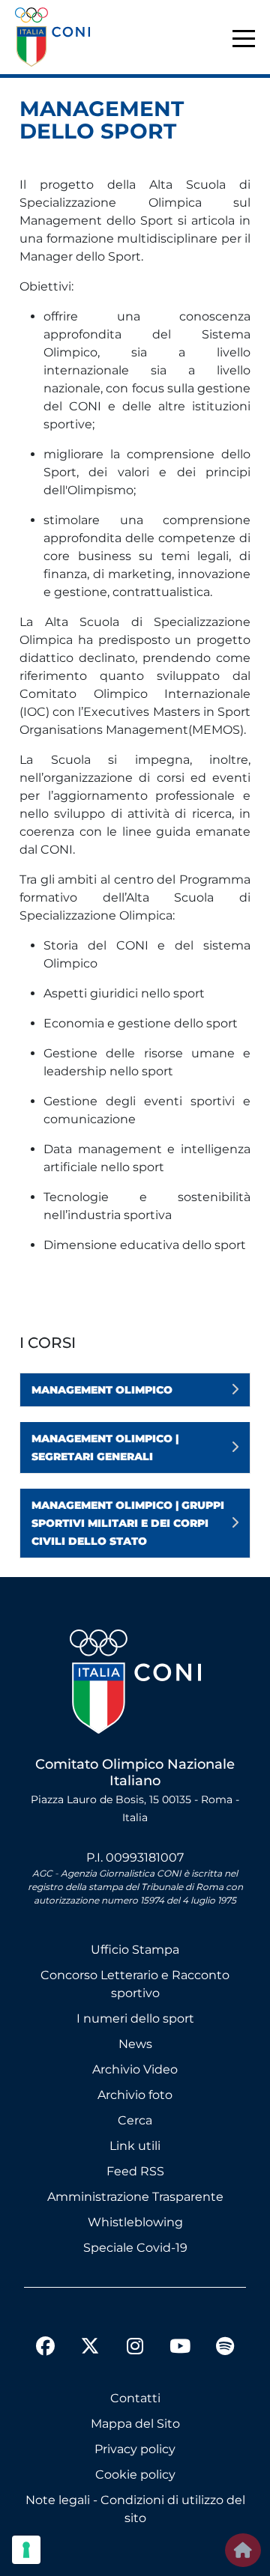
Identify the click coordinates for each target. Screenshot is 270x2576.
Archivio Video (135, 2069)
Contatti (135, 2398)
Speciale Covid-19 (135, 2248)
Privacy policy (135, 2449)
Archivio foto (135, 2095)
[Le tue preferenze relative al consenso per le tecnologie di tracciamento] (26, 2550)
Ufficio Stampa (135, 1950)
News (135, 2044)
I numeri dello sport (135, 2018)
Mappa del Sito (135, 2424)
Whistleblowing (135, 2222)
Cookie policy (135, 2475)
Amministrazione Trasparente (135, 2197)
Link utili (135, 2146)
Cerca (135, 2120)
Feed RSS (135, 2171)
